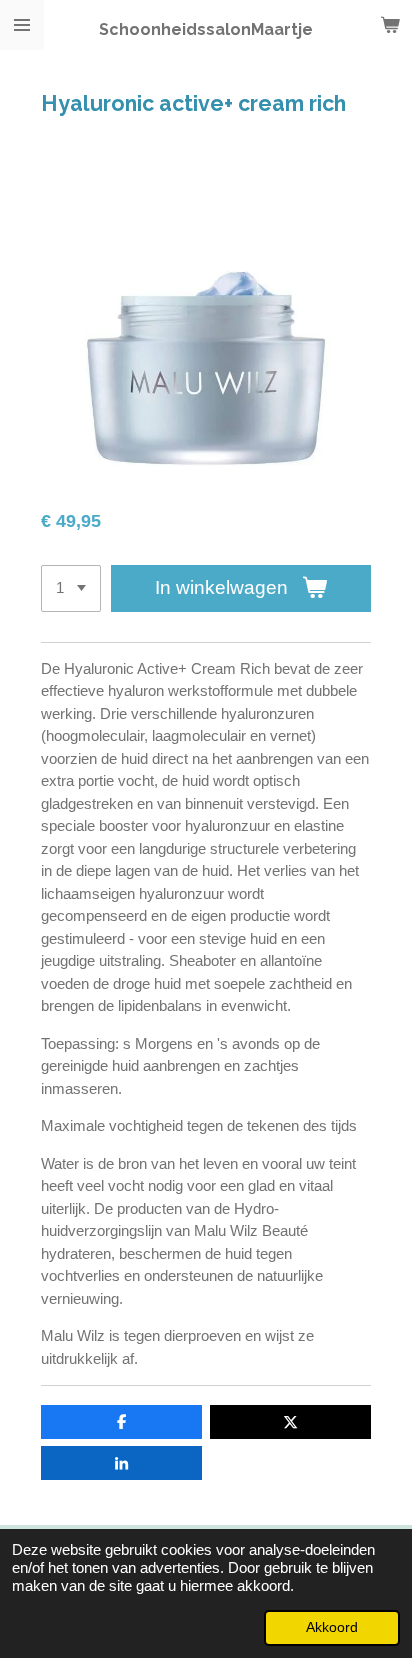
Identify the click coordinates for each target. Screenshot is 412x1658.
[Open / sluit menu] (22, 25)
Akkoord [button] (332, 1627)
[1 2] (71, 588)
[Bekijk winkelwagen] (390, 25)
